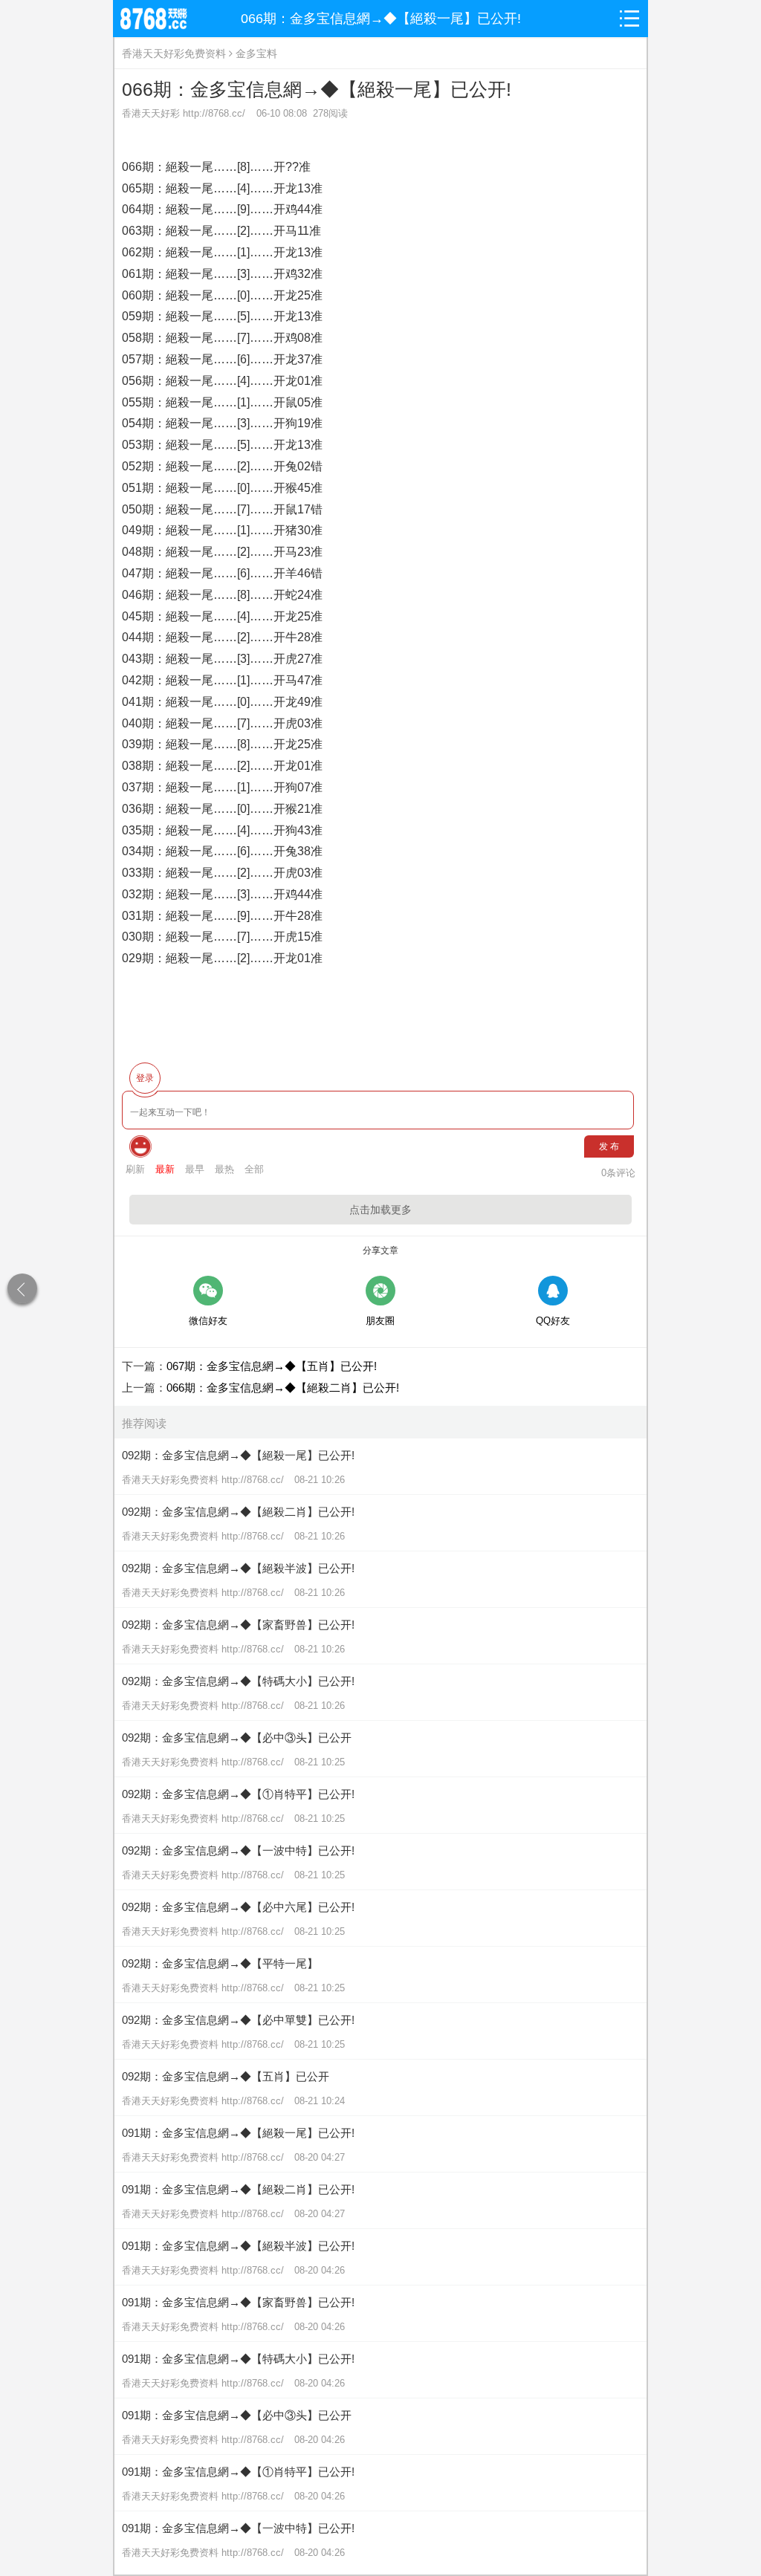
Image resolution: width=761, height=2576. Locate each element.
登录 (145, 1078)
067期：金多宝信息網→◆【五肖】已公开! (272, 1366)
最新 (165, 1169)
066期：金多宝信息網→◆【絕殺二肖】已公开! (283, 1388)
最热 (224, 1169)
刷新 (135, 1169)
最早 (195, 1169)
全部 (254, 1169)
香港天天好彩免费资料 (174, 53)
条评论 (618, 1173)
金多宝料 (256, 53)
